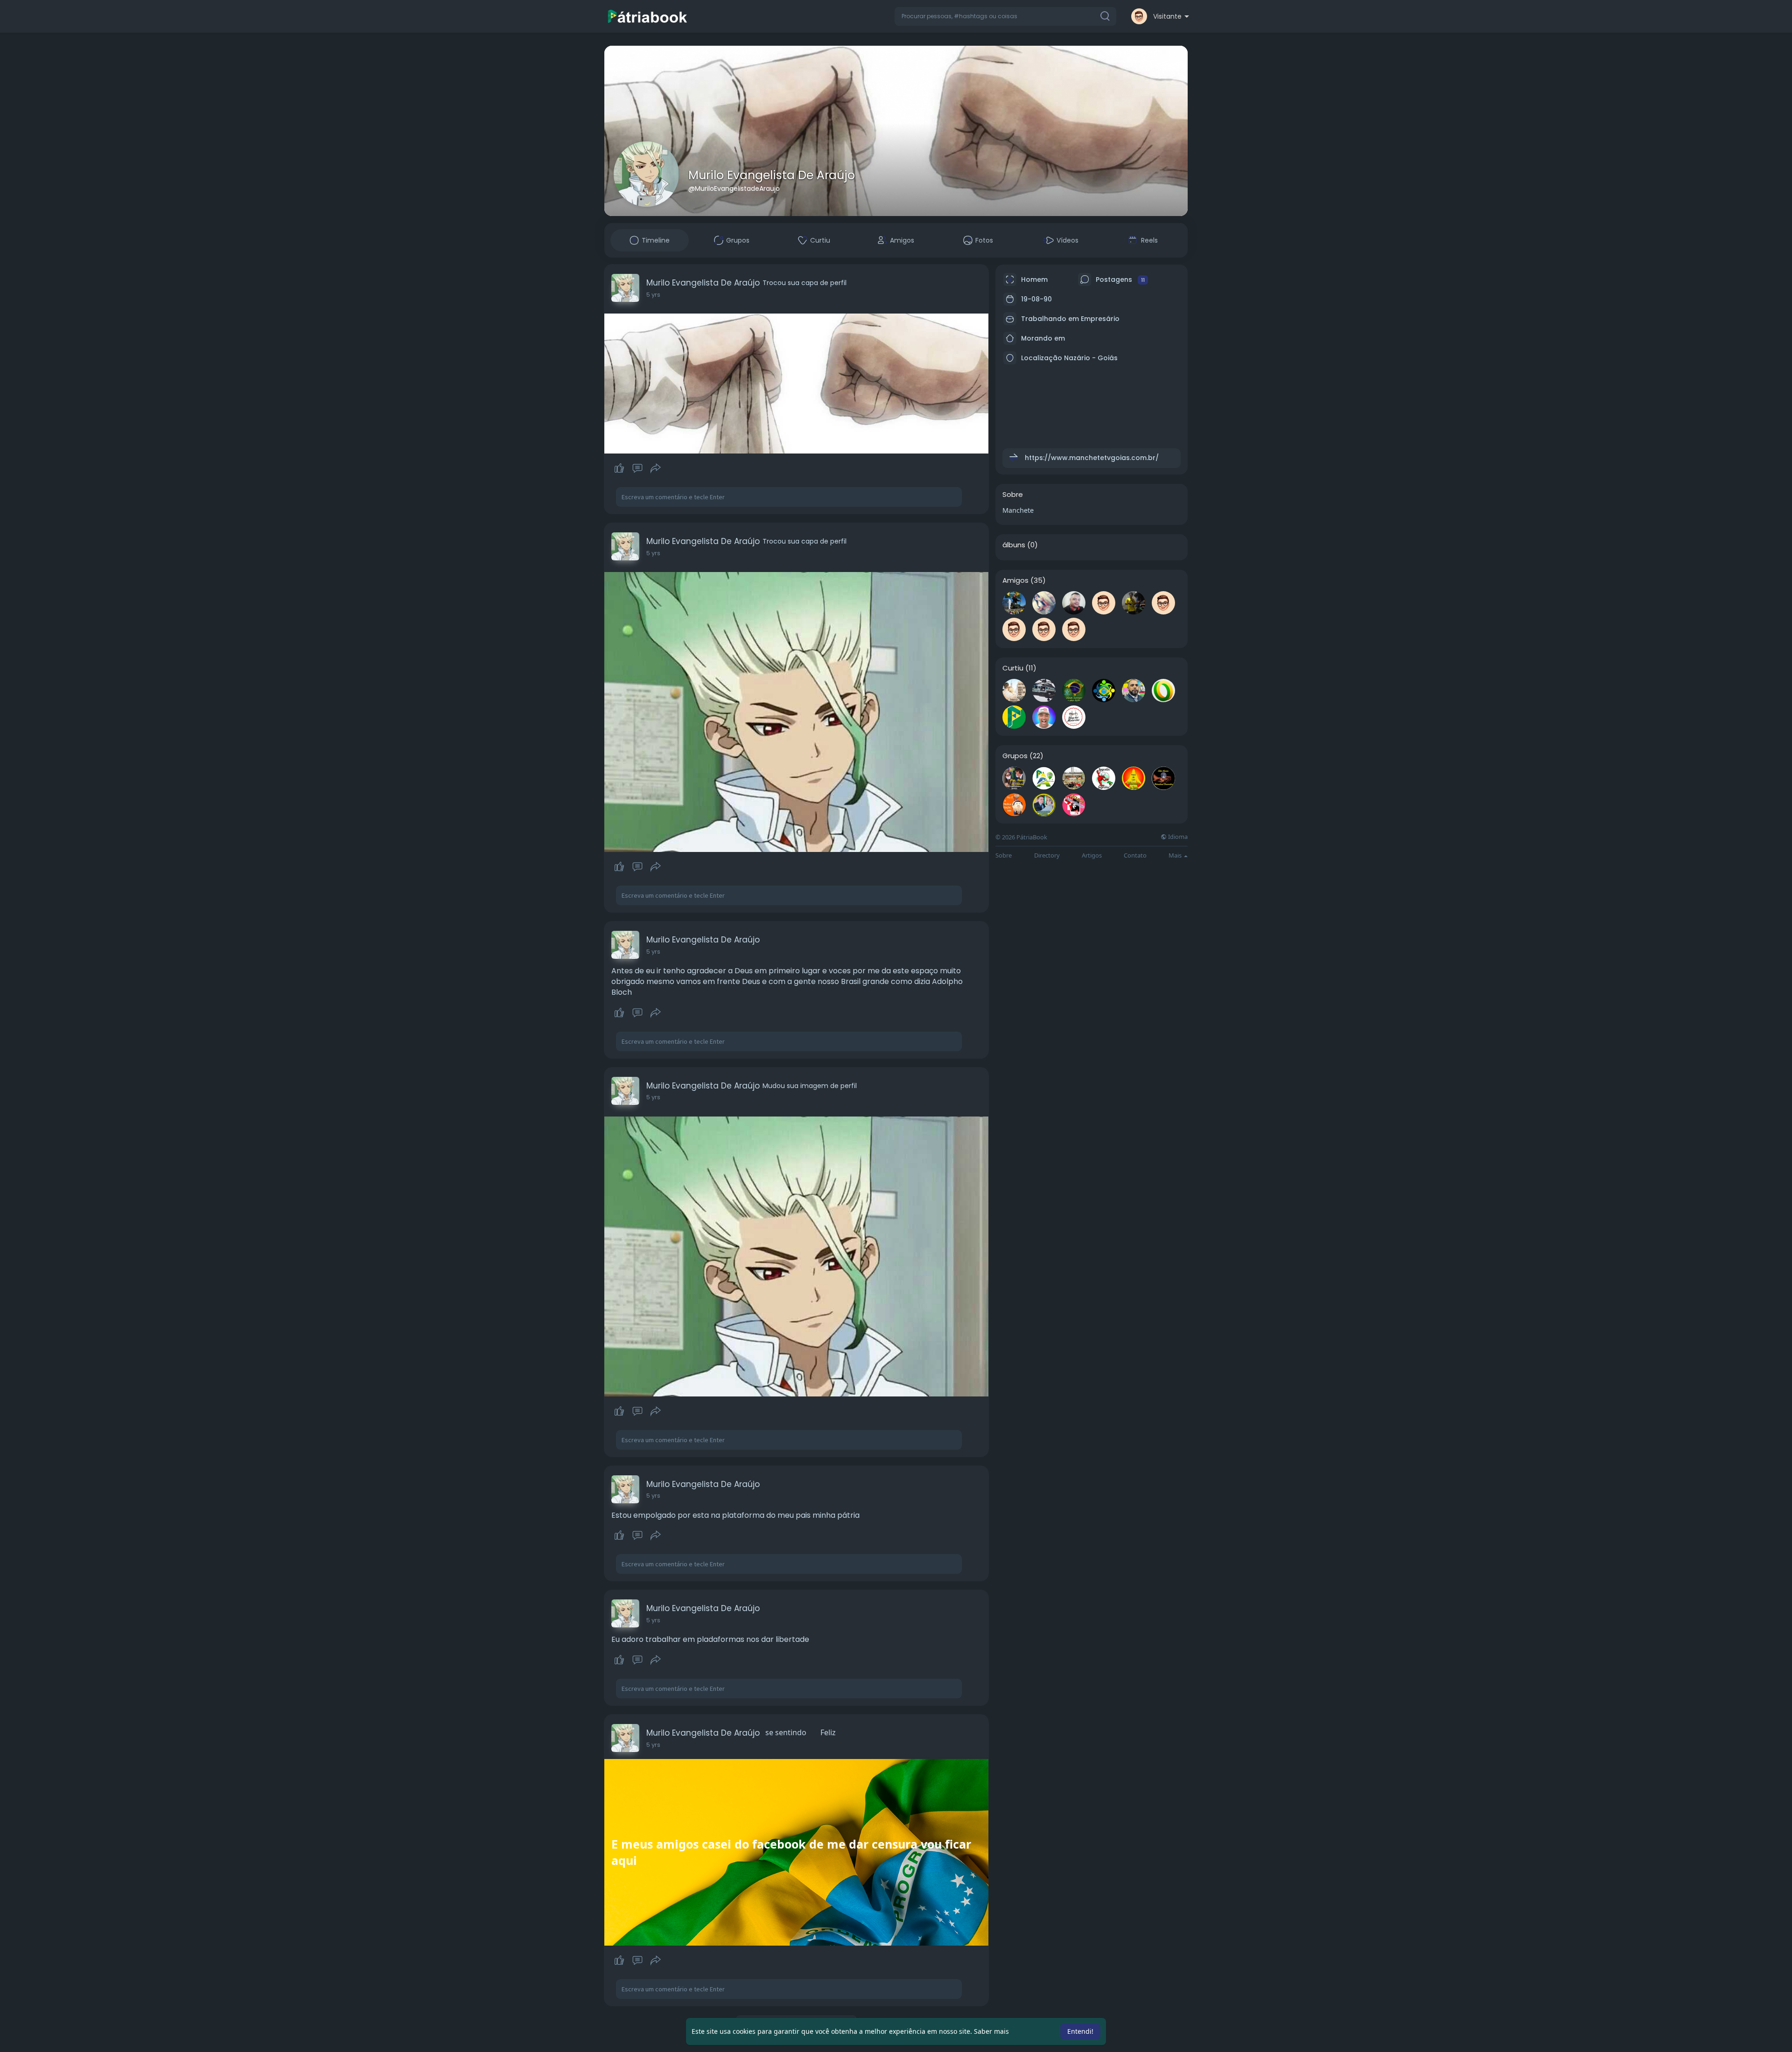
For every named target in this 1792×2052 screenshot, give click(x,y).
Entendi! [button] (1080, 2031)
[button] (1005, 16)
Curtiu (1013, 668)
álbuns (1014, 545)
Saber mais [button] (991, 2031)
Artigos (1092, 855)
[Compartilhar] (656, 468)
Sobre (1004, 855)
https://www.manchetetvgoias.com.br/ (1092, 458)
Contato (1135, 855)
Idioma (1177, 837)
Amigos (1015, 580)
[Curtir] (637, 468)
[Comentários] (637, 468)
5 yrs (653, 295)
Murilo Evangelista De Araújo (772, 175)
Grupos (1015, 756)
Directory (1047, 855)
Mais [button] (1176, 855)
